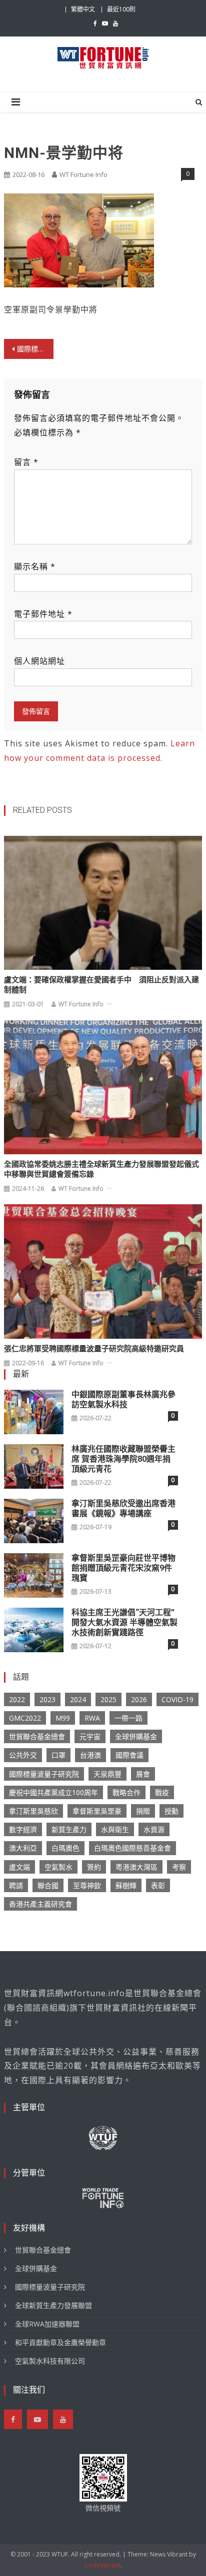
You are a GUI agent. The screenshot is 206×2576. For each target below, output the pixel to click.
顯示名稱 (35, 566)
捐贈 (143, 1811)
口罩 (58, 1755)
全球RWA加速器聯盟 (47, 2324)
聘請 (16, 1885)
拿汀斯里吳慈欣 (33, 1811)
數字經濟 (23, 1829)
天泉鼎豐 (107, 1774)
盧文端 (19, 1867)
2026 (139, 1699)
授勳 (171, 1811)
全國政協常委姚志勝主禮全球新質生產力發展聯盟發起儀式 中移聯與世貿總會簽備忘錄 (101, 1169)
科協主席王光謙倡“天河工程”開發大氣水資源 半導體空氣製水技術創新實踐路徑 (124, 1622)
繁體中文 (83, 9)
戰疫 (162, 1792)
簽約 (94, 1867)
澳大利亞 (23, 1848)
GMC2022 (25, 1718)
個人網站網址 (39, 661)
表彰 (158, 1885)
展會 (143, 1774)
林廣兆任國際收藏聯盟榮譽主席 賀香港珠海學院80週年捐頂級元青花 (123, 1459)
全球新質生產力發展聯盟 (53, 2305)
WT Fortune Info (83, 174)
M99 (63, 1718)
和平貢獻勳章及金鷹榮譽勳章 (60, 2342)
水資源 (154, 1829)
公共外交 (23, 1755)
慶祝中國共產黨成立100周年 (53, 1792)
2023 (47, 1699)
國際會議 (129, 1755)
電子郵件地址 (43, 614)
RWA (92, 1718)
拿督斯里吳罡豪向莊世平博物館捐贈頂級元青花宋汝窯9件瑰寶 (123, 1568)
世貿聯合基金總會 (37, 1736)
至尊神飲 (87, 1885)
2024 (78, 1699)
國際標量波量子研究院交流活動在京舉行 (35, 349)
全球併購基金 (136, 1736)
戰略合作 (126, 1792)
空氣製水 (58, 1867)
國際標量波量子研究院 (44, 1774)
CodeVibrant (102, 2565)
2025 (108, 1699)
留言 (26, 462)
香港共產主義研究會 (40, 1904)
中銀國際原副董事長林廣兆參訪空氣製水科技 (123, 1399)
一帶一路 (128, 1718)
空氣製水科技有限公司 (50, 2361)
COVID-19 (177, 1699)
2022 (17, 1699)
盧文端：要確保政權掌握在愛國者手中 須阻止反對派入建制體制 (101, 985)
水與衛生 (115, 1829)
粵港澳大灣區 (136, 1867)
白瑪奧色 (65, 1848)
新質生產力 (69, 1829)
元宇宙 (90, 1736)
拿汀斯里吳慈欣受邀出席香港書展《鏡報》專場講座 (123, 1508)
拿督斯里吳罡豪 (97, 1811)
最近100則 (121, 9)
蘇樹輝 (126, 1885)
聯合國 (48, 1885)
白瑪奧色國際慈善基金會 (132, 1848)
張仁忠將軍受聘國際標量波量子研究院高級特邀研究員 (94, 1349)
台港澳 (90, 1755)
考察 (179, 1867)
